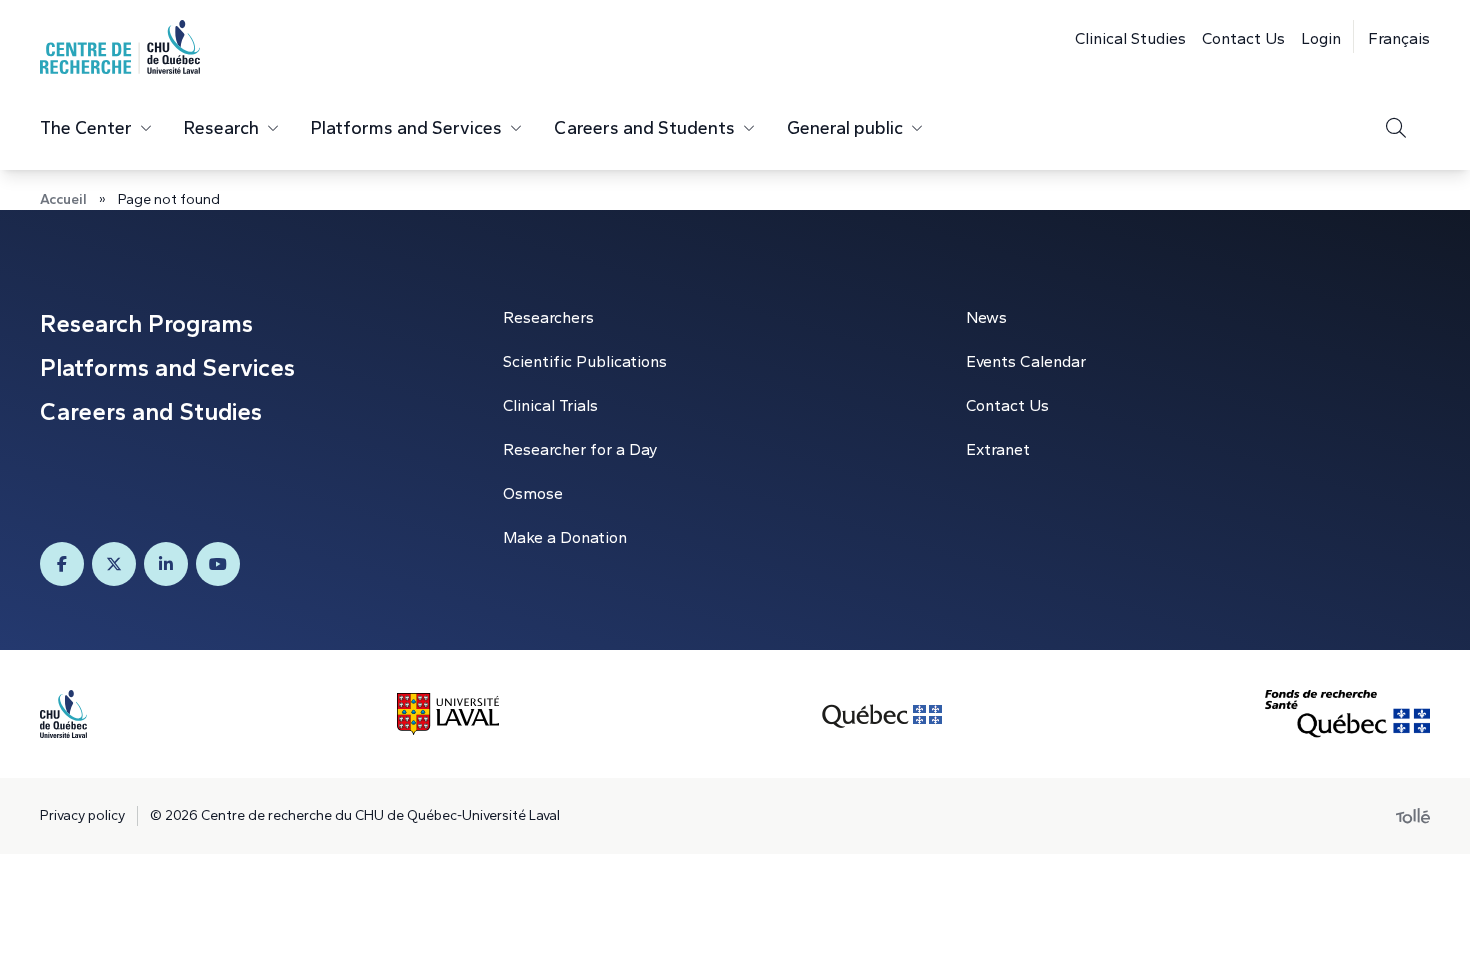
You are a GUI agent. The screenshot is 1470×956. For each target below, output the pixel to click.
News (986, 317)
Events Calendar (1026, 361)
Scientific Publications (585, 361)
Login (1321, 38)
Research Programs (146, 323)
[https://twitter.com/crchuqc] (114, 564)
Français (1399, 38)
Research (221, 128)
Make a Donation (565, 537)
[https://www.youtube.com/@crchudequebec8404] (218, 564)
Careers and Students (644, 128)
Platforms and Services (406, 128)
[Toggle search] (1396, 128)
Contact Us (1243, 38)
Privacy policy (82, 815)
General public (845, 128)
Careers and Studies (151, 411)
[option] (1391, 36)
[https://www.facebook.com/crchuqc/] (62, 564)
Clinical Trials (550, 405)
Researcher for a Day (580, 449)
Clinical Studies (1130, 38)
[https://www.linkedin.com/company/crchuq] (166, 564)
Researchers (548, 317)
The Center (86, 128)
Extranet (998, 449)
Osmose (533, 493)
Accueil (63, 199)
